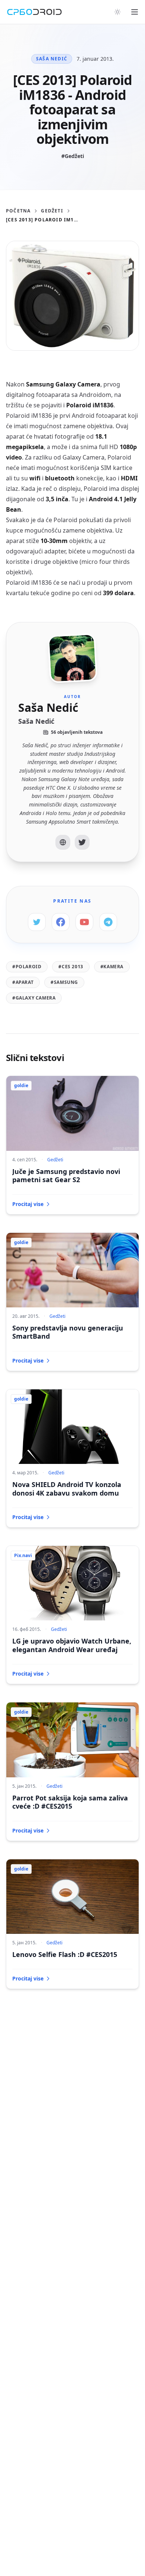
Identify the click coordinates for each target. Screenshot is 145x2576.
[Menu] (135, 12)
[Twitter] (82, 842)
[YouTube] (84, 922)
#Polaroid (27, 967)
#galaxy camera (34, 998)
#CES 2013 (71, 967)
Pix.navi (23, 1555)
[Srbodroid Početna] (34, 12)
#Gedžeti (73, 156)
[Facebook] (61, 922)
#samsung (64, 982)
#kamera (112, 967)
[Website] (63, 842)
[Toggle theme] (117, 12)
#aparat (23, 982)
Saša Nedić (52, 59)
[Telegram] (108, 922)
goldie (21, 1085)
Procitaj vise (28, 1204)
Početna (18, 211)
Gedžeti (52, 211)
